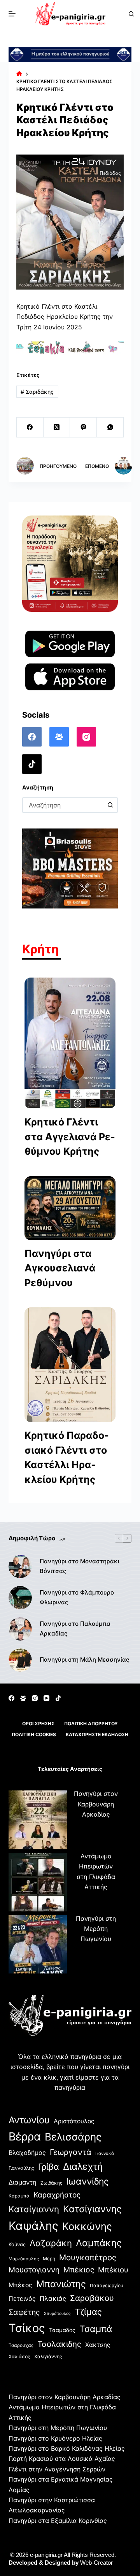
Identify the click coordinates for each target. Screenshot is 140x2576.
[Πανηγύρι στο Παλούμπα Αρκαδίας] (20, 1629)
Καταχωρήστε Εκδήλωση (97, 1734)
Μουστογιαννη (34, 2270)
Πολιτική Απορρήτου (91, 1724)
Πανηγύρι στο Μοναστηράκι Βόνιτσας (80, 1566)
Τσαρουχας (21, 2345)
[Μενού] (12, 14)
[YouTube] (46, 1698)
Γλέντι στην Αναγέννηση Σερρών (57, 2469)
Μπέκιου (113, 2270)
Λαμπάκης (99, 2243)
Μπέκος (20, 2285)
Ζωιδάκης (51, 2183)
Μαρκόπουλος (24, 2259)
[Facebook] (30, 428)
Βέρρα (25, 2136)
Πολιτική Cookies (34, 1734)
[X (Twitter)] (57, 428)
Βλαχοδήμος (27, 2153)
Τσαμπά (96, 2329)
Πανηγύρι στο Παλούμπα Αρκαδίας (75, 1628)
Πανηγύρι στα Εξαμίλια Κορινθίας (58, 2521)
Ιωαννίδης (87, 2181)
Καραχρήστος (57, 2195)
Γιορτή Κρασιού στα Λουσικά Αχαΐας (62, 2459)
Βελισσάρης (73, 2137)
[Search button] (110, 805)
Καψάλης (33, 2226)
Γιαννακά (105, 2153)
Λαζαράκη (51, 2243)
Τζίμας (88, 2312)
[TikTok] (32, 764)
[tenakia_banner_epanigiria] (70, 348)
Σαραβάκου (92, 2298)
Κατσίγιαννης (92, 2209)
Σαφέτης (24, 2312)
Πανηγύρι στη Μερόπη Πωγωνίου (96, 1929)
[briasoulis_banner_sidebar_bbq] (70, 868)
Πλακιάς (53, 2299)
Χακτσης (98, 2345)
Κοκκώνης (87, 2226)
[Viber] (83, 428)
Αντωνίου (29, 2120)
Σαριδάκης (37, 392)
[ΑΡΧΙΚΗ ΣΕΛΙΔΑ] (19, 74)
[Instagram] (86, 737)
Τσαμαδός (62, 2330)
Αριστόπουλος (74, 2121)
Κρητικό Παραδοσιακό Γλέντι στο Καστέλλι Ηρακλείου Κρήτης (67, 1457)
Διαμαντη (23, 2182)
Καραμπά (19, 2196)
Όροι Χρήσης (38, 1724)
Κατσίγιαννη (34, 2209)
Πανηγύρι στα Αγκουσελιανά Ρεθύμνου (60, 1268)
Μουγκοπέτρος (88, 2257)
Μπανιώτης (61, 2284)
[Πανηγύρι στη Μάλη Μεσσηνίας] (20, 1660)
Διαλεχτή (83, 2166)
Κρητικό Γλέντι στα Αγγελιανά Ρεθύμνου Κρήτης (70, 1137)
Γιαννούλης (21, 2168)
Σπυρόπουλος (57, 2314)
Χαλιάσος (19, 2356)
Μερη (49, 2259)
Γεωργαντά (71, 2152)
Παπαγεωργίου (107, 2285)
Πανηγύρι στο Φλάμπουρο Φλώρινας (77, 1597)
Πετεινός (22, 2299)
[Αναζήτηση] (131, 14)
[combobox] (63, 805)
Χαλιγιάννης (48, 2356)
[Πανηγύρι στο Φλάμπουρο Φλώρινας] (20, 1598)
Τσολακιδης (59, 2344)
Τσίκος (27, 2328)
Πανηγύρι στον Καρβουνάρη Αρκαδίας (96, 1804)
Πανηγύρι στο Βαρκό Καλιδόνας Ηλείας (67, 2448)
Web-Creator (96, 2563)
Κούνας (17, 2244)
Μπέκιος (79, 2270)
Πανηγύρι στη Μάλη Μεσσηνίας (84, 1660)
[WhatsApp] (110, 428)
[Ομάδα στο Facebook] (59, 737)
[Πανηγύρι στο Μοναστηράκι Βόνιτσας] (20, 1566)
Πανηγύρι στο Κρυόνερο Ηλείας (55, 2438)
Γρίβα (49, 2167)
